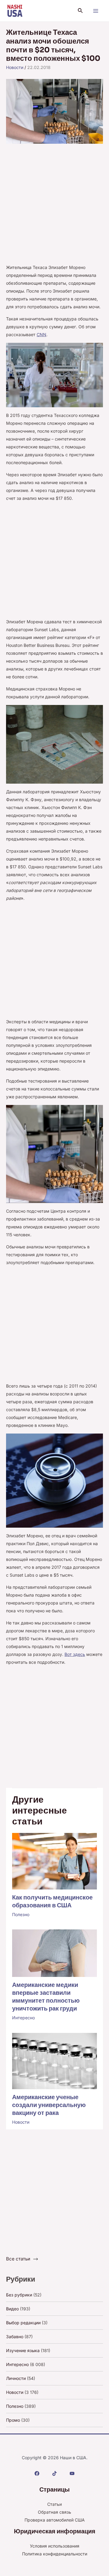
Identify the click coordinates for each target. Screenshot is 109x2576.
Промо (13, 2420)
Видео (12, 2309)
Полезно (21, 1914)
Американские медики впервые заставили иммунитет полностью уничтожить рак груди (46, 1997)
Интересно (23, 2018)
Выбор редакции (23, 2323)
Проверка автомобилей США (55, 2520)
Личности (16, 2378)
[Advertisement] (54, 207)
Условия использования (55, 2546)
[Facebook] (37, 2473)
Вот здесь (75, 1654)
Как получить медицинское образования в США (52, 1901)
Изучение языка (23, 2350)
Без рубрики (19, 2295)
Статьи (54, 2504)
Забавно (15, 2337)
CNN (41, 334)
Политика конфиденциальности (55, 2554)
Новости (15, 67)
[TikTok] (54, 2473)
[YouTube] (72, 2473)
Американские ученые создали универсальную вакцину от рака (49, 2105)
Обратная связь (54, 2512)
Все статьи (18, 2259)
